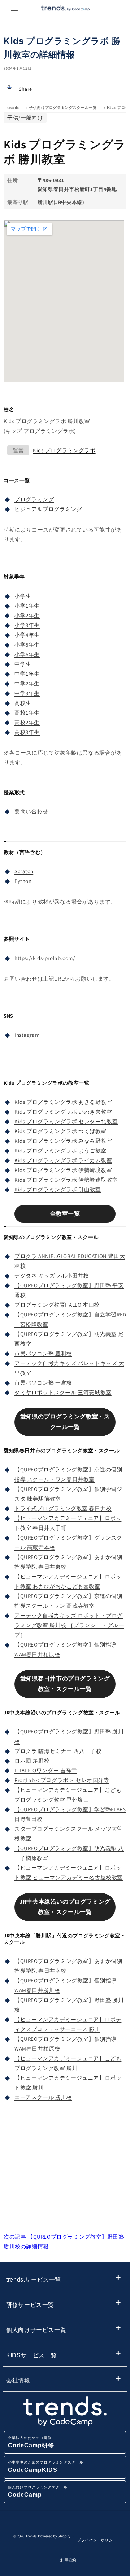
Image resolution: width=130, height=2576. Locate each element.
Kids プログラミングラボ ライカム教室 (63, 1160)
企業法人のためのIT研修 (31, 2442)
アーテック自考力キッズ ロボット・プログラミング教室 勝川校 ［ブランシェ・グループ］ (69, 1625)
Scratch (24, 871)
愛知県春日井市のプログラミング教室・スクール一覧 (65, 1684)
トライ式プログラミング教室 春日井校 (63, 1508)
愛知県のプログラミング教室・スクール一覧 (65, 1422)
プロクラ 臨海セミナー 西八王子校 (58, 1751)
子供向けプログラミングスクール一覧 (63, 108)
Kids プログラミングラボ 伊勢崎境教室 (63, 1170)
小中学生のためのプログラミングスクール (46, 2467)
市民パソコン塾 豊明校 (43, 1353)
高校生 (23, 703)
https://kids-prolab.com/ (45, 958)
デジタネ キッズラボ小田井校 (52, 1276)
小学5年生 (27, 645)
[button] (14, 8)
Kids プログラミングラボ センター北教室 (66, 1121)
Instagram (27, 1035)
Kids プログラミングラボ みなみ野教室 (63, 1141)
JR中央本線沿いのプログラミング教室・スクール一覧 (65, 1907)
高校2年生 (27, 722)
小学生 (23, 596)
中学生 (23, 664)
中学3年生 (27, 693)
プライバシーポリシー (97, 2540)
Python (23, 881)
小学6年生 (27, 654)
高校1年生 (27, 713)
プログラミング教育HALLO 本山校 (57, 1305)
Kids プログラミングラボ (64, 450)
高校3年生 (27, 732)
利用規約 (68, 2560)
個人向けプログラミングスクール (38, 2491)
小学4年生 (27, 635)
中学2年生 (27, 683)
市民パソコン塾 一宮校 (43, 1383)
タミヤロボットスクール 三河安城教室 (63, 1392)
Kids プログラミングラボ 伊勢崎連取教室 (66, 1180)
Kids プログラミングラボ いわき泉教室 (63, 1112)
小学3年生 (27, 625)
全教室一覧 (65, 1214)
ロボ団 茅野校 (32, 1761)
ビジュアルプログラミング (48, 509)
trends (13, 108)
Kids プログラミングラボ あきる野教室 (63, 1102)
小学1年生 (27, 606)
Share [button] (25, 89)
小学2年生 (27, 615)
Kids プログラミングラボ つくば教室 (60, 1131)
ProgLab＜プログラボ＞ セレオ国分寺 (62, 1780)
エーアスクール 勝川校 (43, 2097)
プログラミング (34, 499)
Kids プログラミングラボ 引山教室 (58, 1189)
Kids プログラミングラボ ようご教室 (60, 1151)
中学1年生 (27, 674)
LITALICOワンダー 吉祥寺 (46, 1770)
